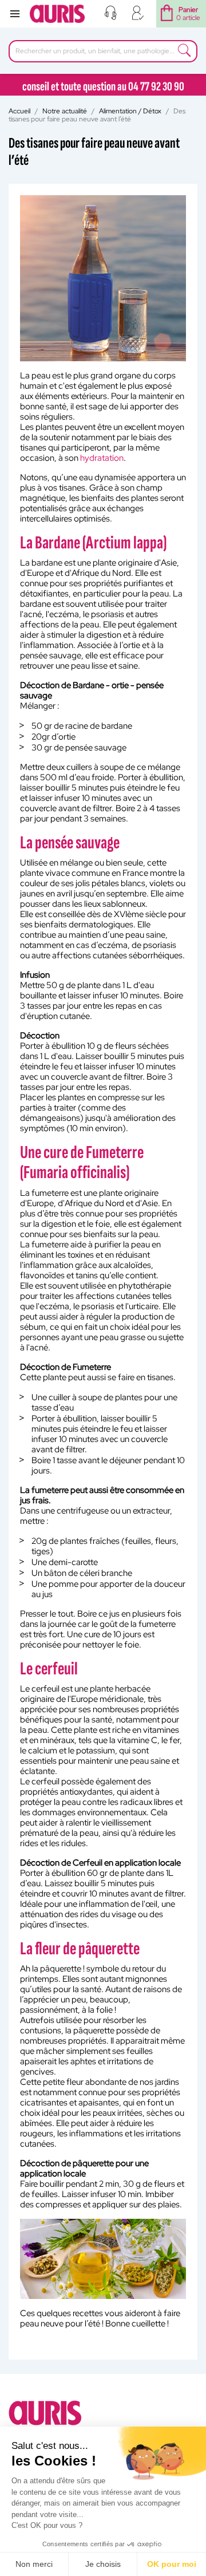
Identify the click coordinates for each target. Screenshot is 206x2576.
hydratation (102, 458)
